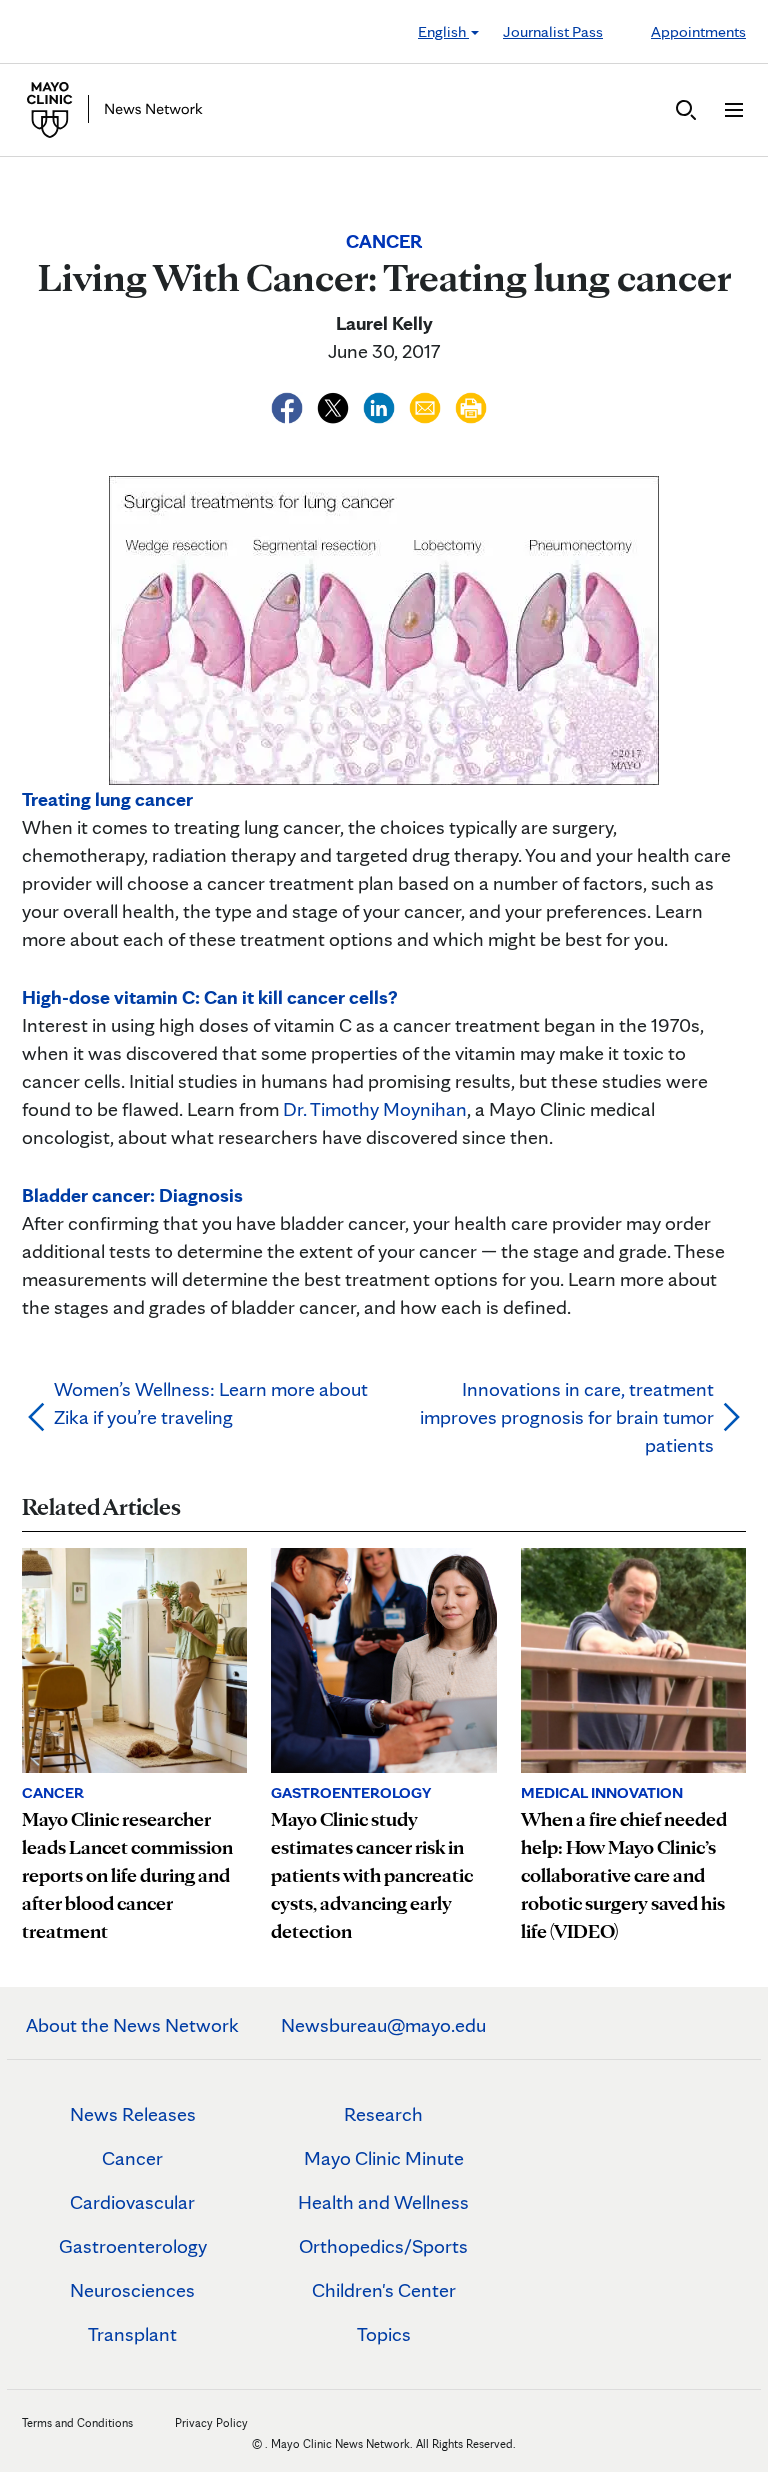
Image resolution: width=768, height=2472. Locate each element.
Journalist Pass (553, 31)
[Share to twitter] (335, 405)
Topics (384, 2334)
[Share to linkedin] (381, 405)
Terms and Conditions (77, 2422)
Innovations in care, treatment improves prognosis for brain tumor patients (567, 1417)
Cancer (132, 2158)
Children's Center (384, 2290)
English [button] (443, 31)
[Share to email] (427, 405)
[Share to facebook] (289, 405)
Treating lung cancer (107, 799)
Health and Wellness (383, 2202)
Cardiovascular (132, 2202)
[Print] (471, 405)
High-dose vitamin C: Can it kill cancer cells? (210, 997)
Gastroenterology (133, 2246)
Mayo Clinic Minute (384, 2158)
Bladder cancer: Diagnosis (132, 1195)
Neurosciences (132, 2290)
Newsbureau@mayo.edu (383, 2025)
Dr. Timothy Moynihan (375, 1109)
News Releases (133, 2114)
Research (383, 2114)
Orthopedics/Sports (383, 2246)
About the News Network (132, 2025)
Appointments (698, 31)
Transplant (132, 2334)
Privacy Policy (211, 2422)
